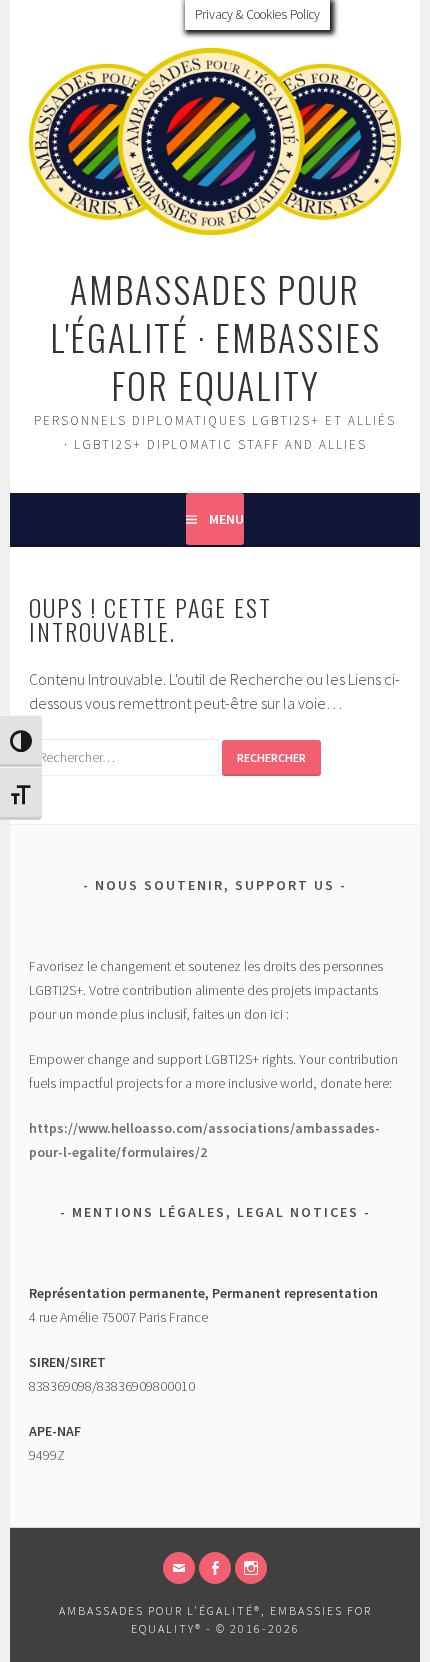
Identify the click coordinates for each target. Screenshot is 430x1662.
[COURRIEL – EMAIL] (179, 1568)
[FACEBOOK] (215, 1568)
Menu (226, 519)
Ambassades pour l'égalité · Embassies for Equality (215, 336)
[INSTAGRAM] (251, 1568)
